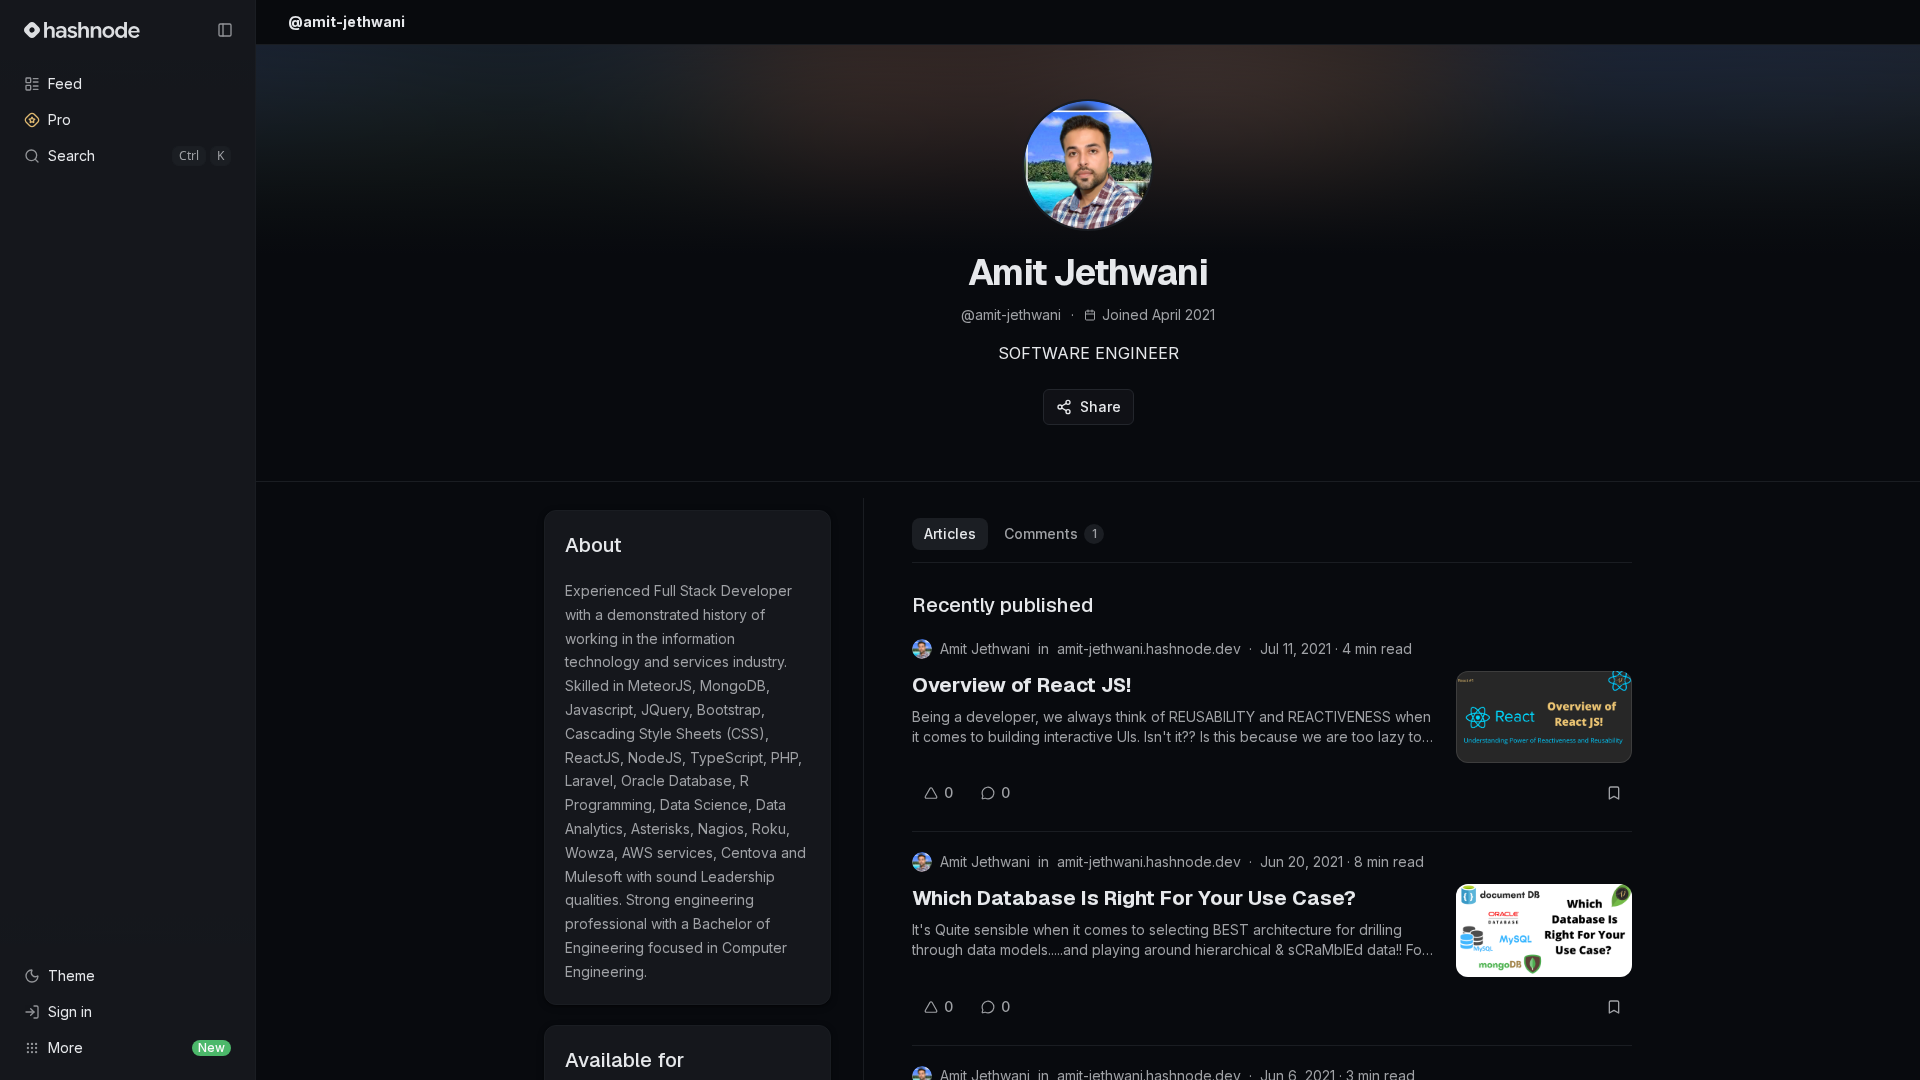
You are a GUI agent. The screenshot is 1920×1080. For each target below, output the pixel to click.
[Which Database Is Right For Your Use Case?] (1544, 930)
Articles (950, 533)
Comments (1050, 533)
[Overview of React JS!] (1544, 717)
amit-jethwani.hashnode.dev (1149, 648)
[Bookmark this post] (1614, 793)
